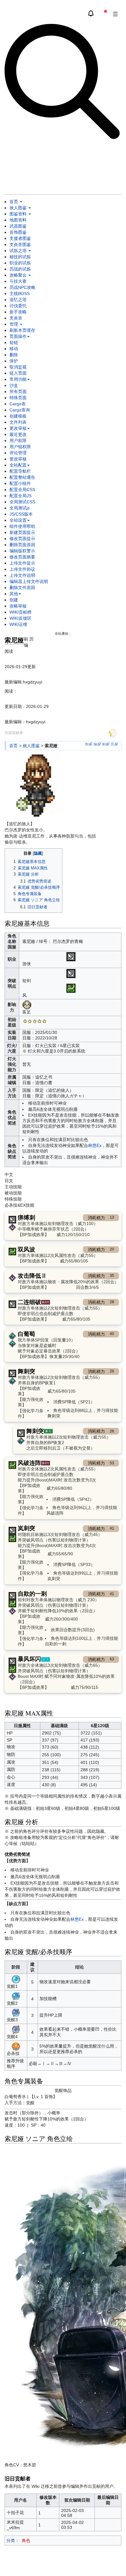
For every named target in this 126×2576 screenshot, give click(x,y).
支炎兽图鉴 (20, 244)
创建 (14, 600)
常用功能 (18, 379)
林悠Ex (95, 1145)
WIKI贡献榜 (20, 612)
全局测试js (20, 508)
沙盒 (14, 385)
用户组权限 (20, 447)
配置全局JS (20, 496)
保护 (14, 361)
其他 (14, 594)
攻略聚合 (19, 275)
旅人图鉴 (19, 208)
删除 (14, 355)
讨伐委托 (18, 306)
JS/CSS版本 (21, 514)
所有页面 (18, 392)
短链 (14, 342)
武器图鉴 (18, 226)
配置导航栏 (20, 471)
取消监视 (18, 367)
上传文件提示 (22, 563)
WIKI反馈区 (20, 618)
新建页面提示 (22, 532)
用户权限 (18, 441)
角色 (26, 2540)
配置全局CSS (22, 490)
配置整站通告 (22, 477)
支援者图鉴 (20, 238)
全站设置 (18, 520)
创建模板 (18, 416)
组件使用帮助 (22, 526)
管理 (14, 324)
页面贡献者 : (15, 733)
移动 (14, 349)
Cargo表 (18, 404)
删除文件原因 (22, 588)
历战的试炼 (20, 269)
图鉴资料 (19, 214)
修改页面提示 (22, 539)
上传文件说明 (22, 575)
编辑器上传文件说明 (29, 581)
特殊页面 (18, 398)
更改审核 (18, 428)
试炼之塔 (19, 251)
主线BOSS (20, 293)
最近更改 (18, 434)
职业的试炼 (20, 263)
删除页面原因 (22, 545)
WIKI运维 (18, 624)
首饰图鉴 (18, 232)
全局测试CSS (22, 502)
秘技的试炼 (20, 257)
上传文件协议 (22, 569)
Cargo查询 (20, 410)
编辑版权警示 (22, 551)
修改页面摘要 (22, 557)
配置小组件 (20, 483)
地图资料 (18, 220)
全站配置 (18, 465)
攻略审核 (18, 606)
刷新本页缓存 (22, 330)
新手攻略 (18, 312)
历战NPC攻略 (22, 287)
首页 (14, 202)
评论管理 (18, 453)
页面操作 (18, 336)
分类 (11, 2540)
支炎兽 (16, 318)
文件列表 (18, 422)
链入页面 (18, 373)
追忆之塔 (18, 300)
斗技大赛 (18, 281)
